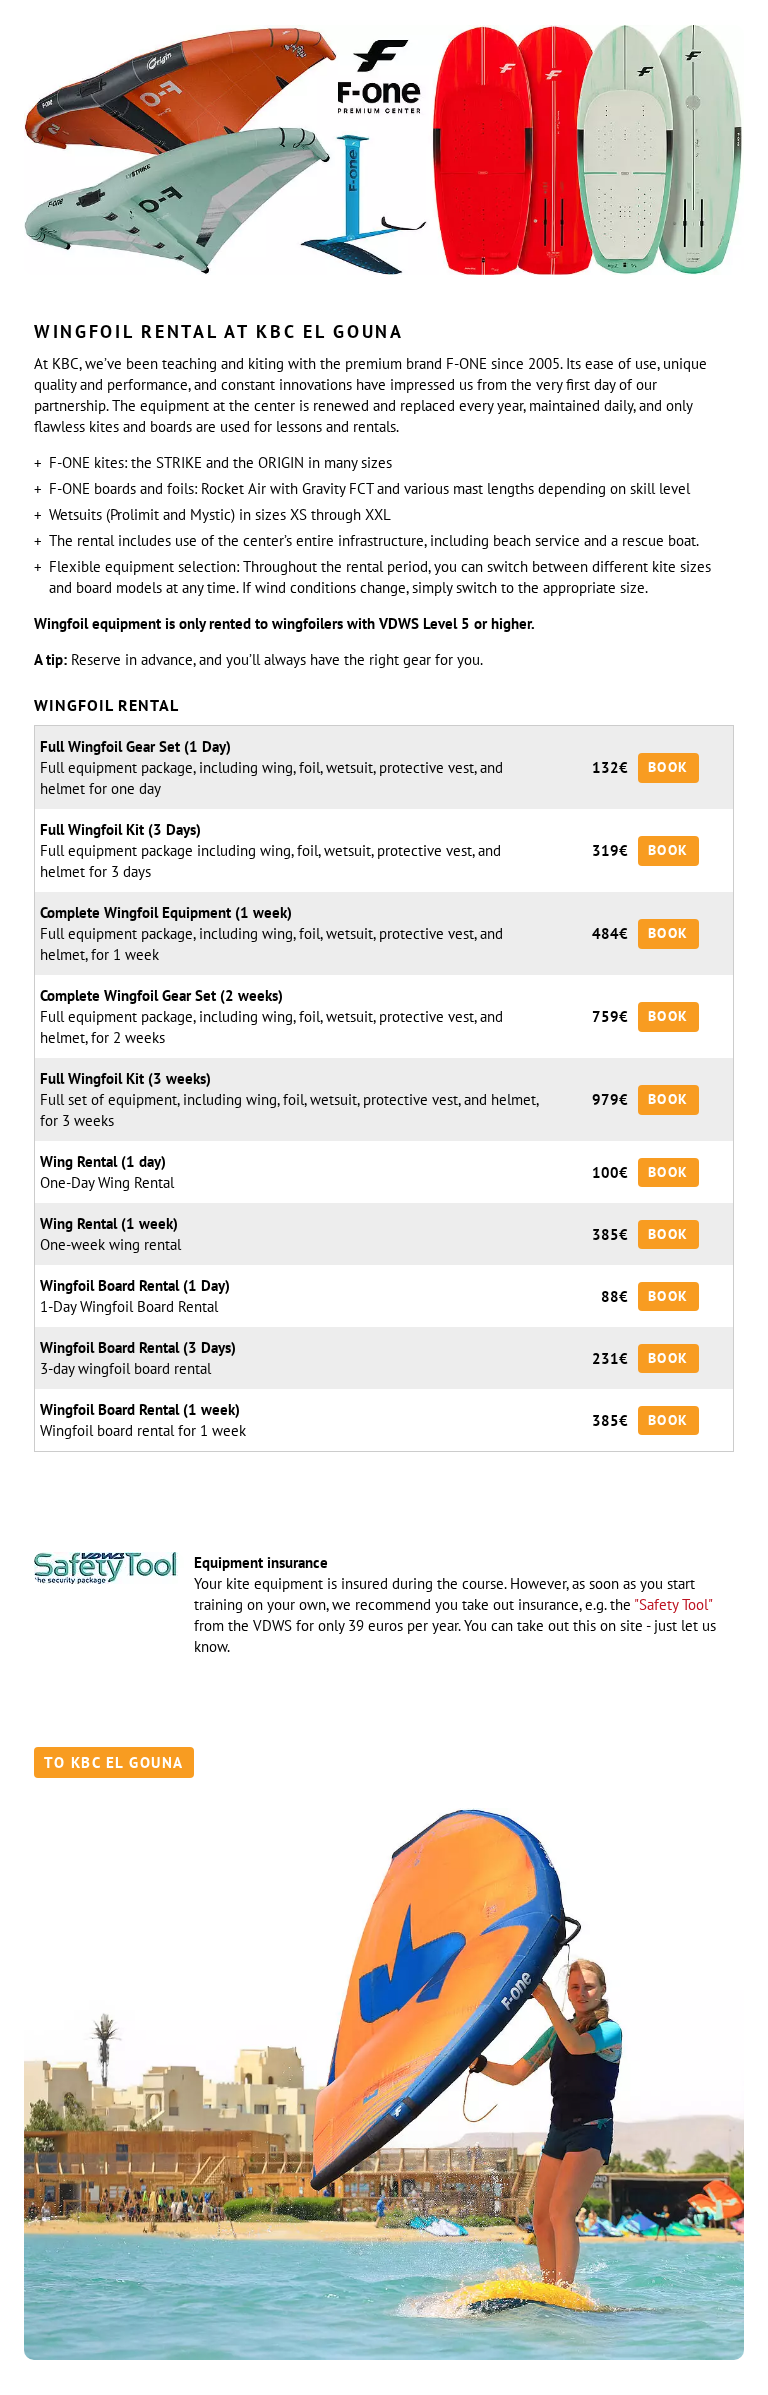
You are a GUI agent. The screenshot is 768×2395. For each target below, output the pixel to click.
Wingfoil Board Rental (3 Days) (138, 1347)
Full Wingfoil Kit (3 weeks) (125, 1078)
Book (668, 767)
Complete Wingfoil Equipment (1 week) (166, 912)
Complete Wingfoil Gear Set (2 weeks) (161, 995)
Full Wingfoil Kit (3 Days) (120, 829)
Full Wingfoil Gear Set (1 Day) (135, 746)
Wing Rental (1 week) (109, 1223)
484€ (610, 933)
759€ (610, 1016)
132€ (610, 767)
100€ (610, 1172)
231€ (610, 1358)
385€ (610, 1234)
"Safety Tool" (673, 1604)
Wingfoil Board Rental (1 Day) (135, 1285)
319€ (610, 850)
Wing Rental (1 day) (103, 1161)
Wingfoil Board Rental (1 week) (140, 1409)
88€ (614, 1296)
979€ (610, 1099)
